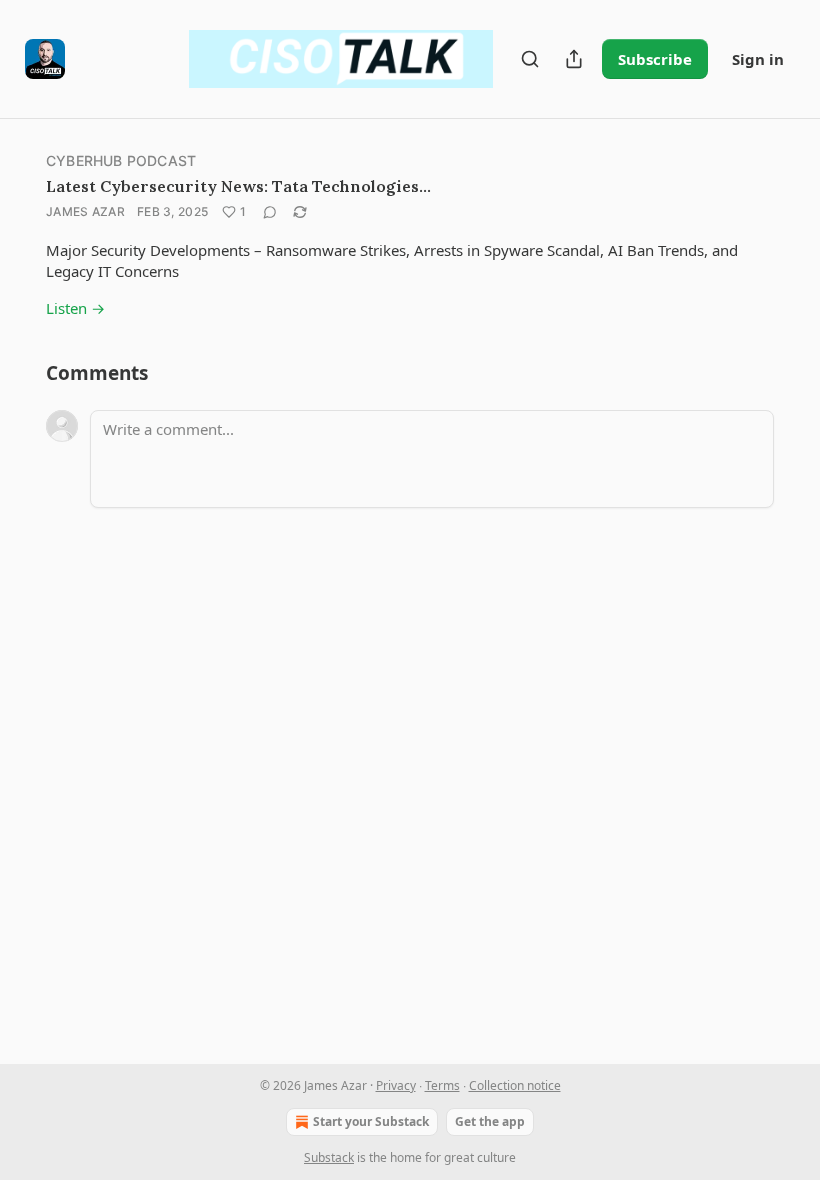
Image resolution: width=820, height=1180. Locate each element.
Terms (442, 1085)
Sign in (758, 59)
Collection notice (515, 1085)
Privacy (396, 1085)
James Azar (85, 211)
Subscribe (655, 59)
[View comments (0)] (270, 212)
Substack (329, 1157)
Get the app (490, 1121)
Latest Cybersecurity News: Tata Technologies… (238, 186)
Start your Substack (371, 1121)
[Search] (530, 59)
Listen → (75, 308)
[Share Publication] (574, 59)
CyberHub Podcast (121, 160)
